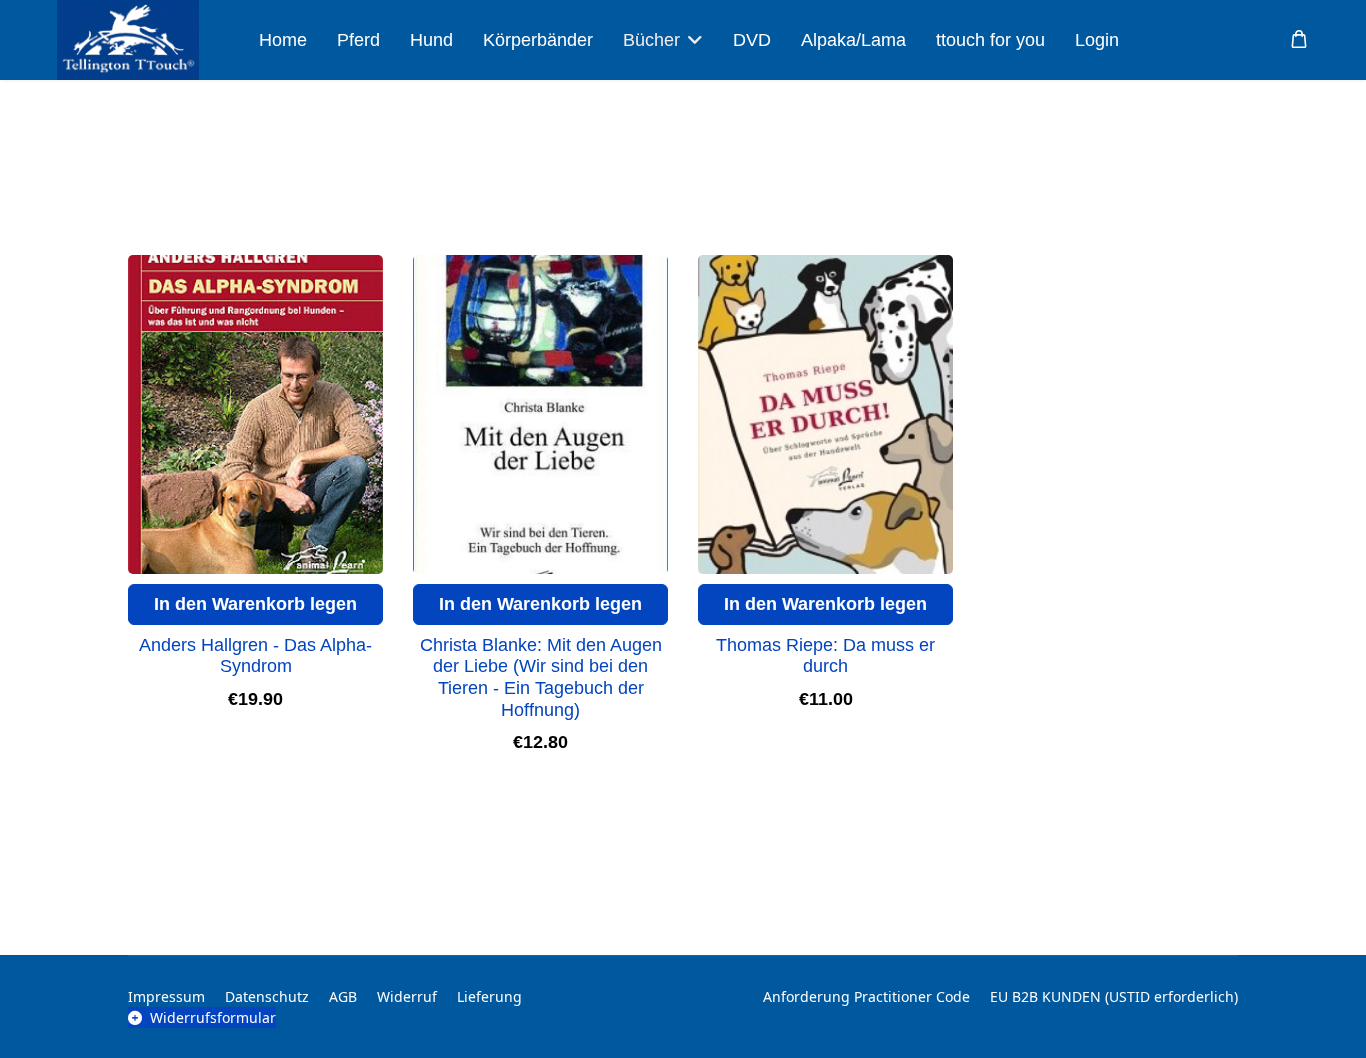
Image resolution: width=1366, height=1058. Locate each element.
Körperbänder (538, 40)
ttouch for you (990, 40)
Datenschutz (267, 996)
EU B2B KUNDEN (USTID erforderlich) (1114, 996)
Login (1097, 40)
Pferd (358, 40)
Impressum (166, 996)
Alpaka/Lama (853, 40)
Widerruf (407, 996)
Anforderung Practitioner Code (866, 996)
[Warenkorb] (1299, 39)
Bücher (651, 40)
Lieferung (489, 996)
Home (283, 40)
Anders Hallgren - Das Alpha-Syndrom (255, 656)
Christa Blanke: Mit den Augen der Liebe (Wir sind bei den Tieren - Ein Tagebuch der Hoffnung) (541, 677)
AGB (343, 996)
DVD (752, 40)
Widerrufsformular (213, 1017)
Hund (431, 40)
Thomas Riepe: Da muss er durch (825, 656)
